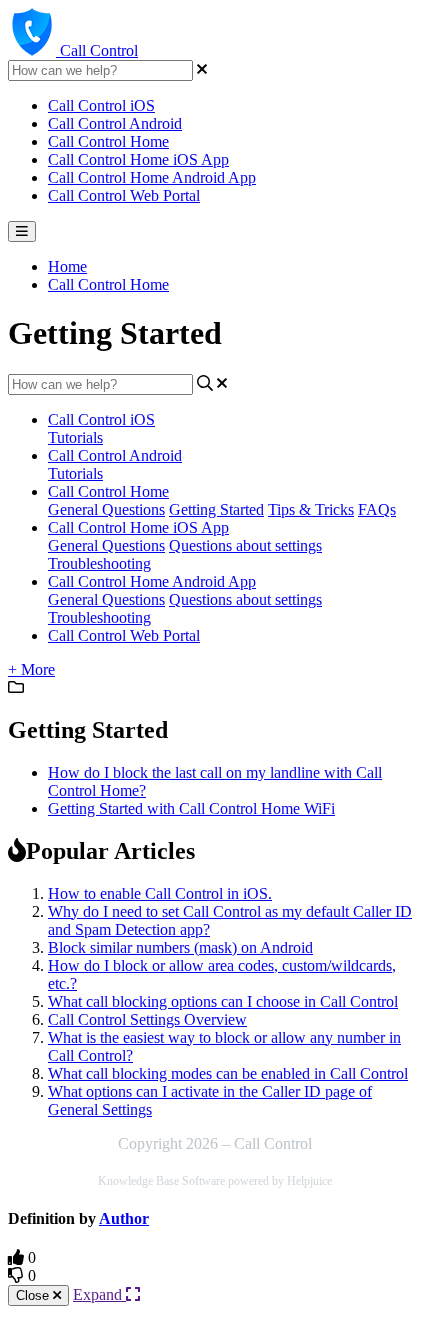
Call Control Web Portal (124, 195)
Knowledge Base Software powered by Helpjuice (215, 1181)
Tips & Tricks (311, 509)
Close (34, 1295)
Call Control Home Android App (152, 177)
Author (124, 1218)
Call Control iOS (101, 105)
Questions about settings (245, 545)
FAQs (377, 509)
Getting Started (216, 509)
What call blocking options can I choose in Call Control (223, 1001)
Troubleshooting (99, 563)
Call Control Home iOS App (138, 159)
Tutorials (75, 437)
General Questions (106, 509)
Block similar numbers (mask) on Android (180, 947)
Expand (99, 1294)
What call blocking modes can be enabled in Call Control (228, 1073)
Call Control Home (108, 141)
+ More (31, 669)
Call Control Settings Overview (147, 1019)
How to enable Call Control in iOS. (160, 893)
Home (67, 266)
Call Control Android (115, 123)
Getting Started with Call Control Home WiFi (191, 808)
